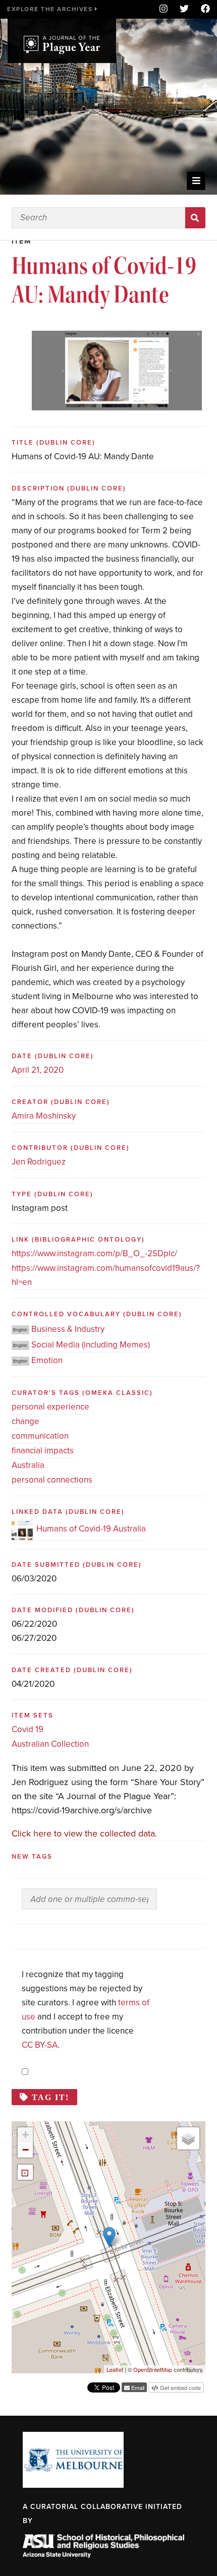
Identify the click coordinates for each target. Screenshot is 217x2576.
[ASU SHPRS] (103, 2555)
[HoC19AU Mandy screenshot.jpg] (117, 338)
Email (137, 2387)
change (25, 1421)
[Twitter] (184, 9)
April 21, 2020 (38, 1070)
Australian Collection (50, 1744)
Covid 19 (28, 1729)
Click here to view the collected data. (84, 1833)
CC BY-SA (40, 2045)
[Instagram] (164, 9)
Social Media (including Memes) (91, 1345)
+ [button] (25, 2135)
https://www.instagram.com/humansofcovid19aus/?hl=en (106, 1275)
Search (196, 218)
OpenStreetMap (153, 2369)
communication (40, 1436)
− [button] (25, 2150)
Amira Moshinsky (44, 1116)
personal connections (52, 1480)
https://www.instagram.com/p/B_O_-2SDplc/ (94, 1253)
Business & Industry (68, 1329)
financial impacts (43, 1451)
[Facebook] (202, 9)
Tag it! (50, 2097)
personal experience (50, 1407)
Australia (28, 1465)
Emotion (47, 1360)
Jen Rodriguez (39, 1162)
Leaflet (115, 2369)
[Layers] (188, 2138)
